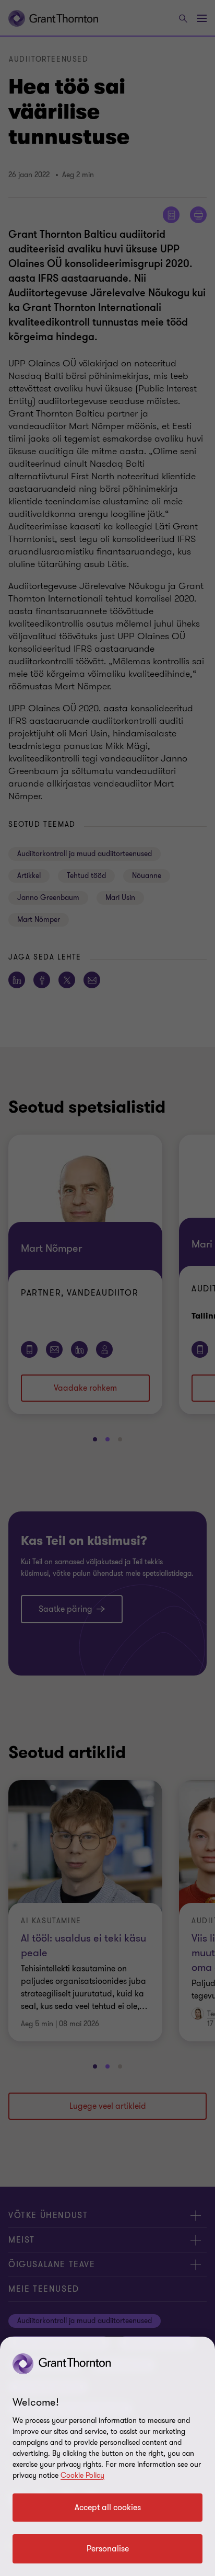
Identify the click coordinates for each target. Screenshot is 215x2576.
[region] (107, 2456)
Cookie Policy (82, 2475)
